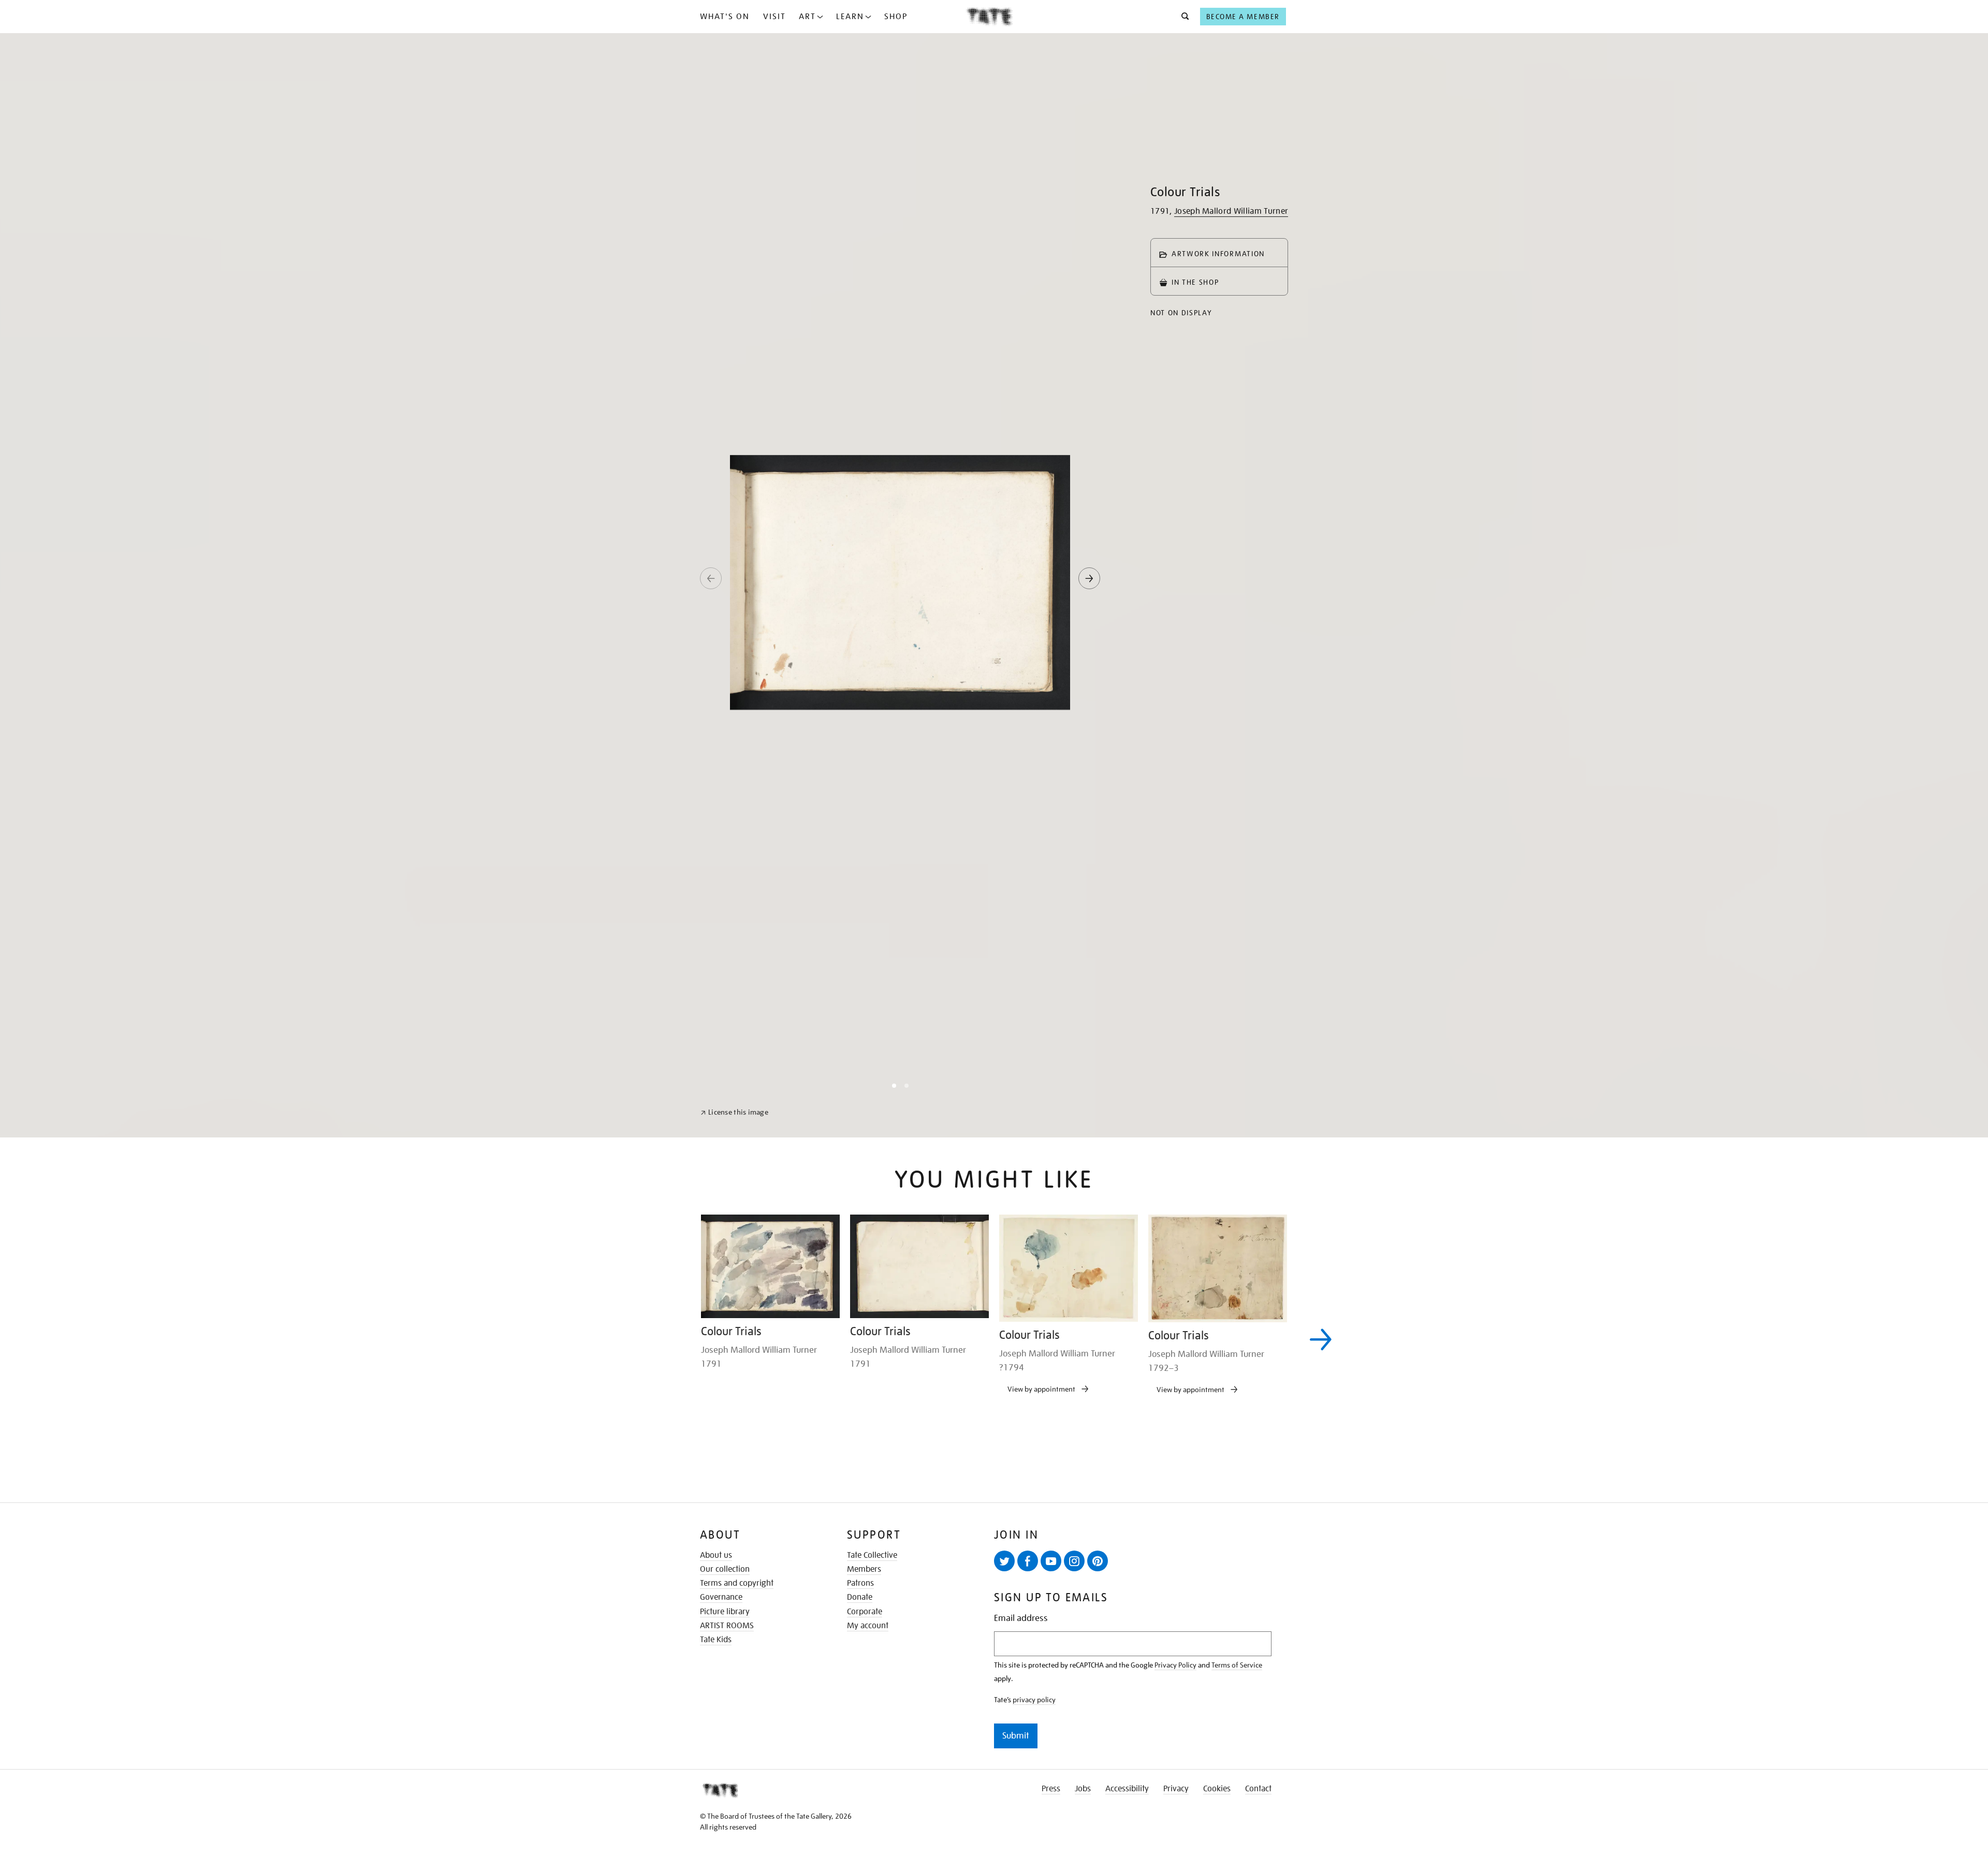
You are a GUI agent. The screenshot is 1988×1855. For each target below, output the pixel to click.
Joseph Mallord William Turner (1231, 211)
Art (807, 17)
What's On (725, 17)
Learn (850, 17)
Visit (774, 17)
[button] (1182, 17)
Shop (896, 17)
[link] (734, 1830)
